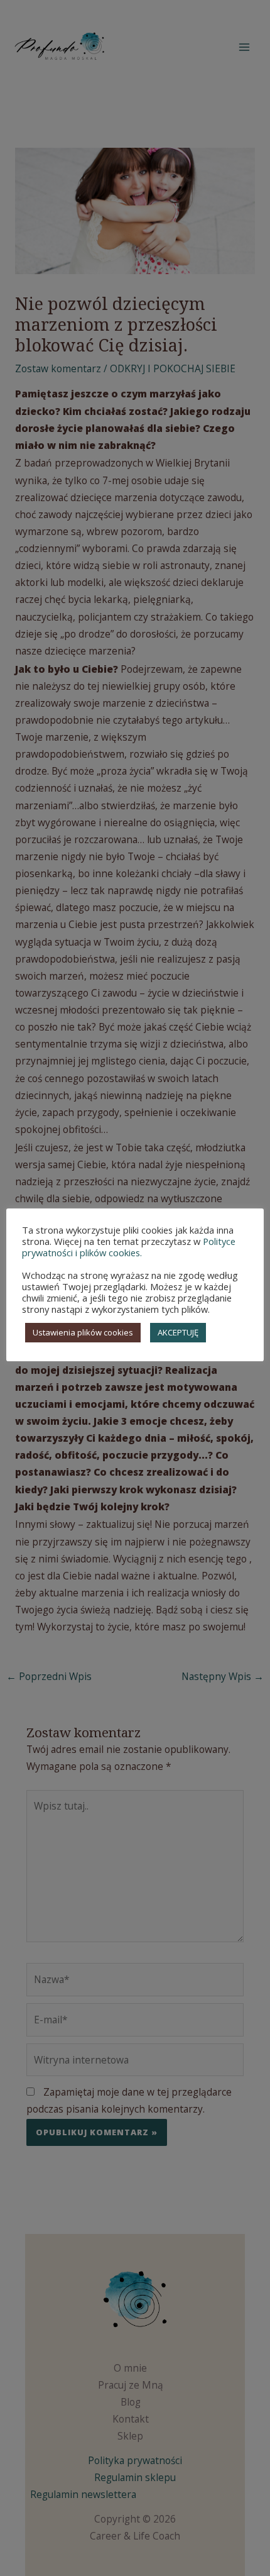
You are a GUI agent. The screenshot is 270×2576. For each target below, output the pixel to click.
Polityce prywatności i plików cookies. (129, 1247)
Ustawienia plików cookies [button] (83, 1332)
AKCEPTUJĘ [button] (178, 1332)
